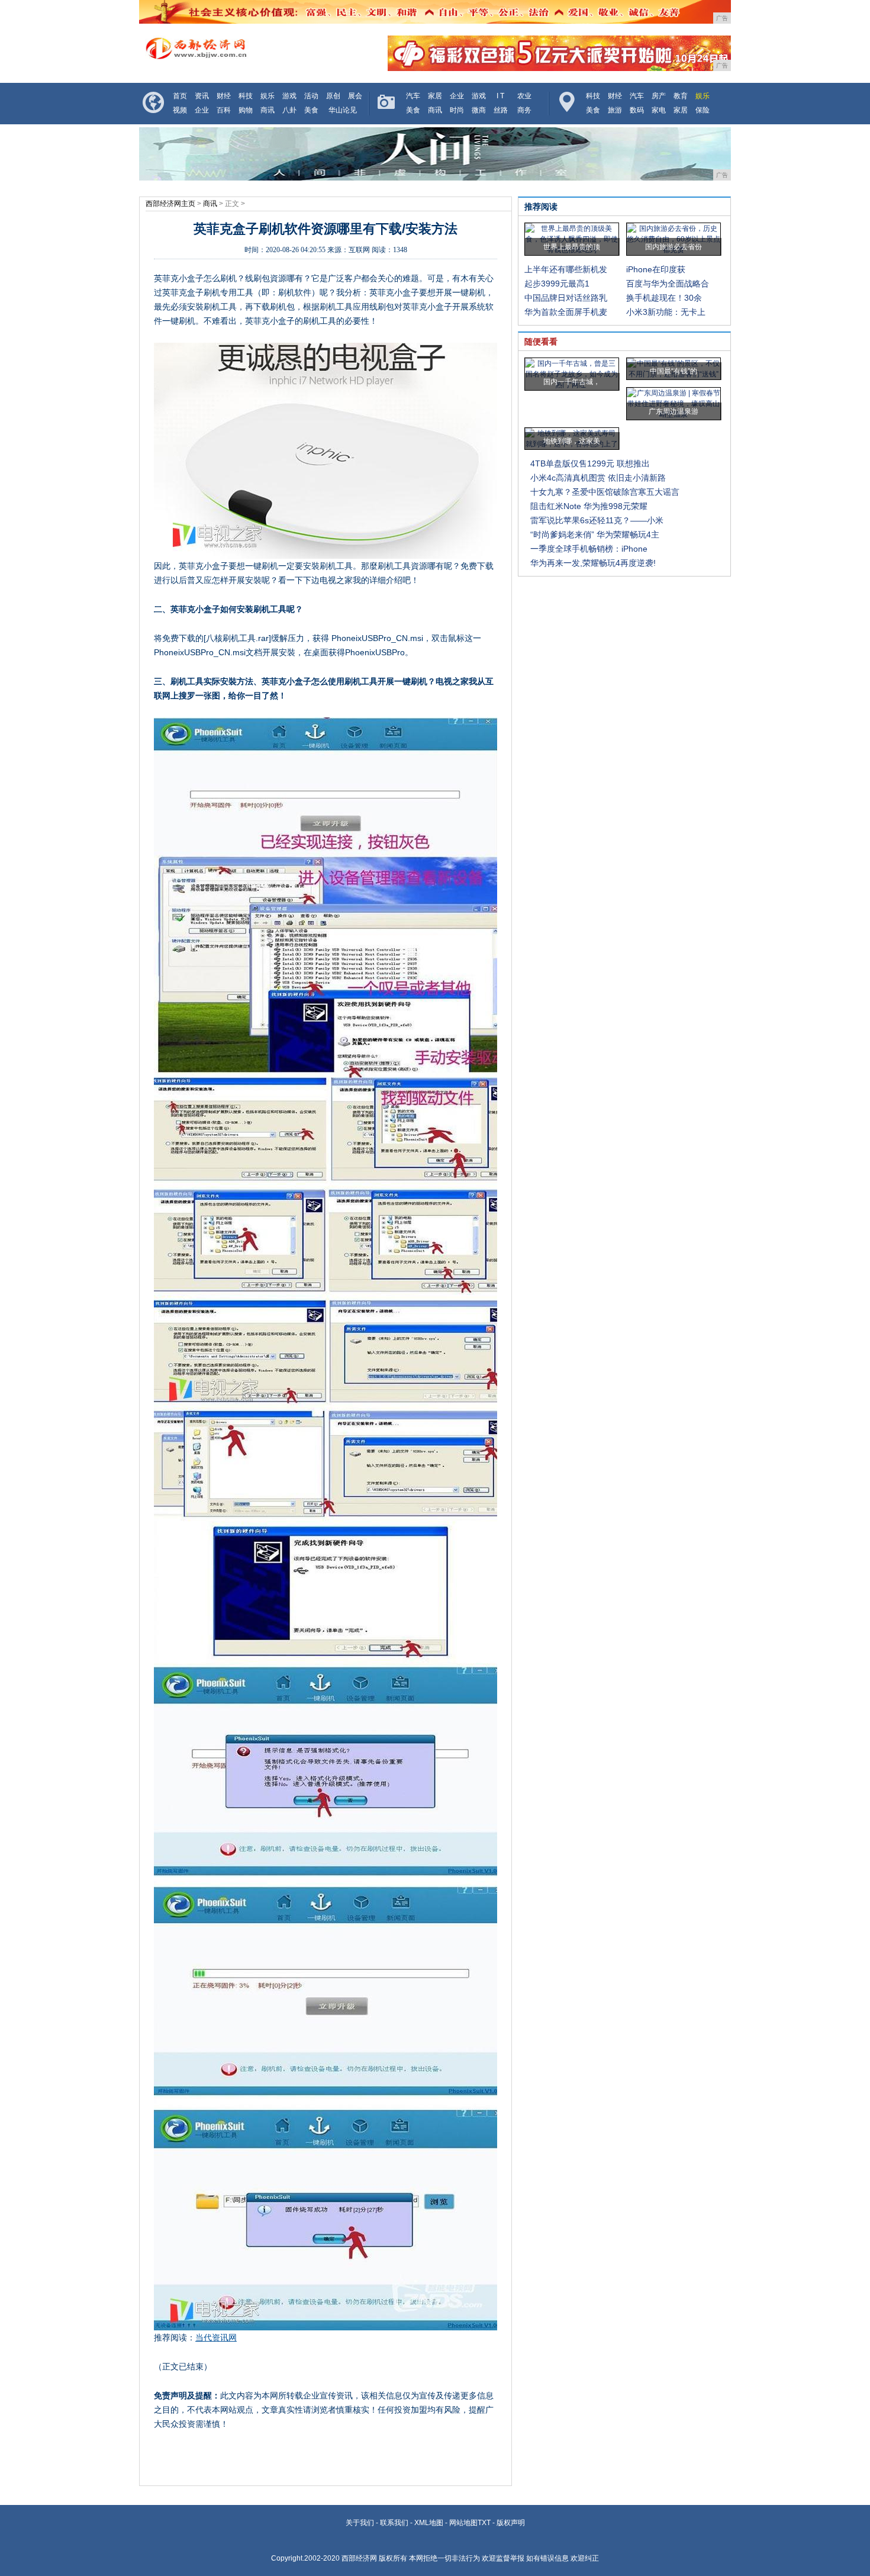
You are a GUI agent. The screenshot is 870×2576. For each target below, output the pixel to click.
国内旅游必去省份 (674, 247)
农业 (524, 96)
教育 (681, 96)
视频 (180, 110)
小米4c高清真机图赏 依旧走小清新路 (598, 478)
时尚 (457, 110)
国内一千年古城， (572, 382)
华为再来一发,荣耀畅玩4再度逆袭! (593, 563)
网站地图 (463, 2523)
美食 (311, 110)
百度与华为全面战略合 (668, 284)
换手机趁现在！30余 (664, 298)
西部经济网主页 (170, 204)
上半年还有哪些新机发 (566, 269)
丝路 (501, 110)
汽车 (413, 96)
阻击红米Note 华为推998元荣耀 (589, 506)
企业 (202, 110)
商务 (524, 110)
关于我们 (360, 2523)
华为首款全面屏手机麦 (566, 312)
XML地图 (429, 2523)
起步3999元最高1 (557, 284)
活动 (311, 96)
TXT (484, 2523)
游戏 (289, 96)
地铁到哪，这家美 (572, 441)
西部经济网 (359, 2558)
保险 (703, 110)
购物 (246, 110)
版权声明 (511, 2523)
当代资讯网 (216, 2337)
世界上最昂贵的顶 (572, 247)
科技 (246, 96)
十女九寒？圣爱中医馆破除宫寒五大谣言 (605, 492)
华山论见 (343, 110)
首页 (180, 96)
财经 (224, 96)
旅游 (615, 110)
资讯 (202, 96)
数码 (637, 110)
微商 (479, 110)
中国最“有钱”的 (674, 371)
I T (500, 96)
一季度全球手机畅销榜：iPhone (589, 549)
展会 (355, 96)
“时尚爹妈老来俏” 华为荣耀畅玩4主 (595, 534)
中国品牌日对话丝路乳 (566, 298)
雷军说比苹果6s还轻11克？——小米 (597, 520)
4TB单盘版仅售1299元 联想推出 (590, 463)
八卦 (289, 110)
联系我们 (394, 2523)
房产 (659, 96)
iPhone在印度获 (656, 269)
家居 (435, 96)
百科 (224, 110)
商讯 (268, 110)
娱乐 (268, 96)
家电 (659, 110)
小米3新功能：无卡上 (666, 312)
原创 (333, 96)
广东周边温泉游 (674, 411)
